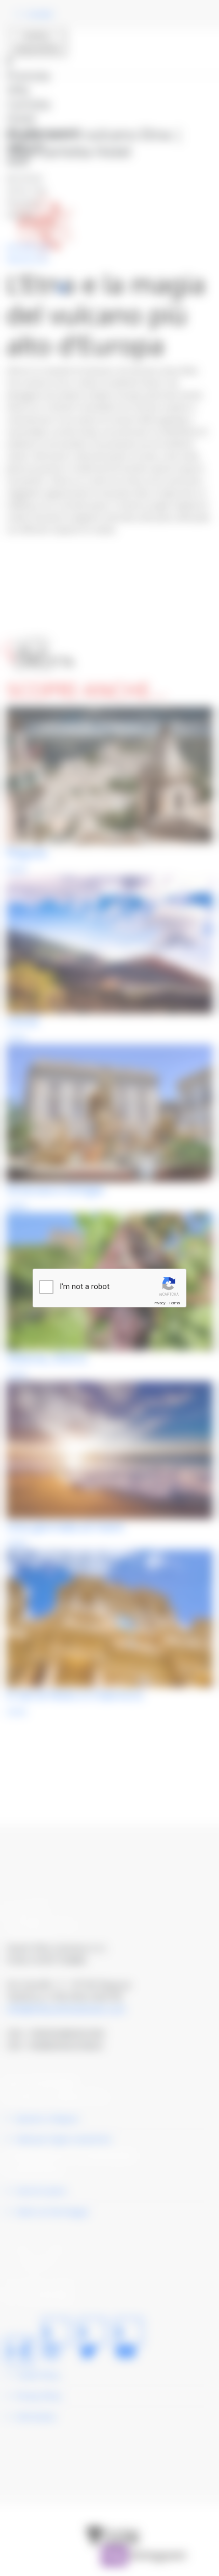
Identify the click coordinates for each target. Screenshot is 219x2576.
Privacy (159, 1303)
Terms (174, 1303)
